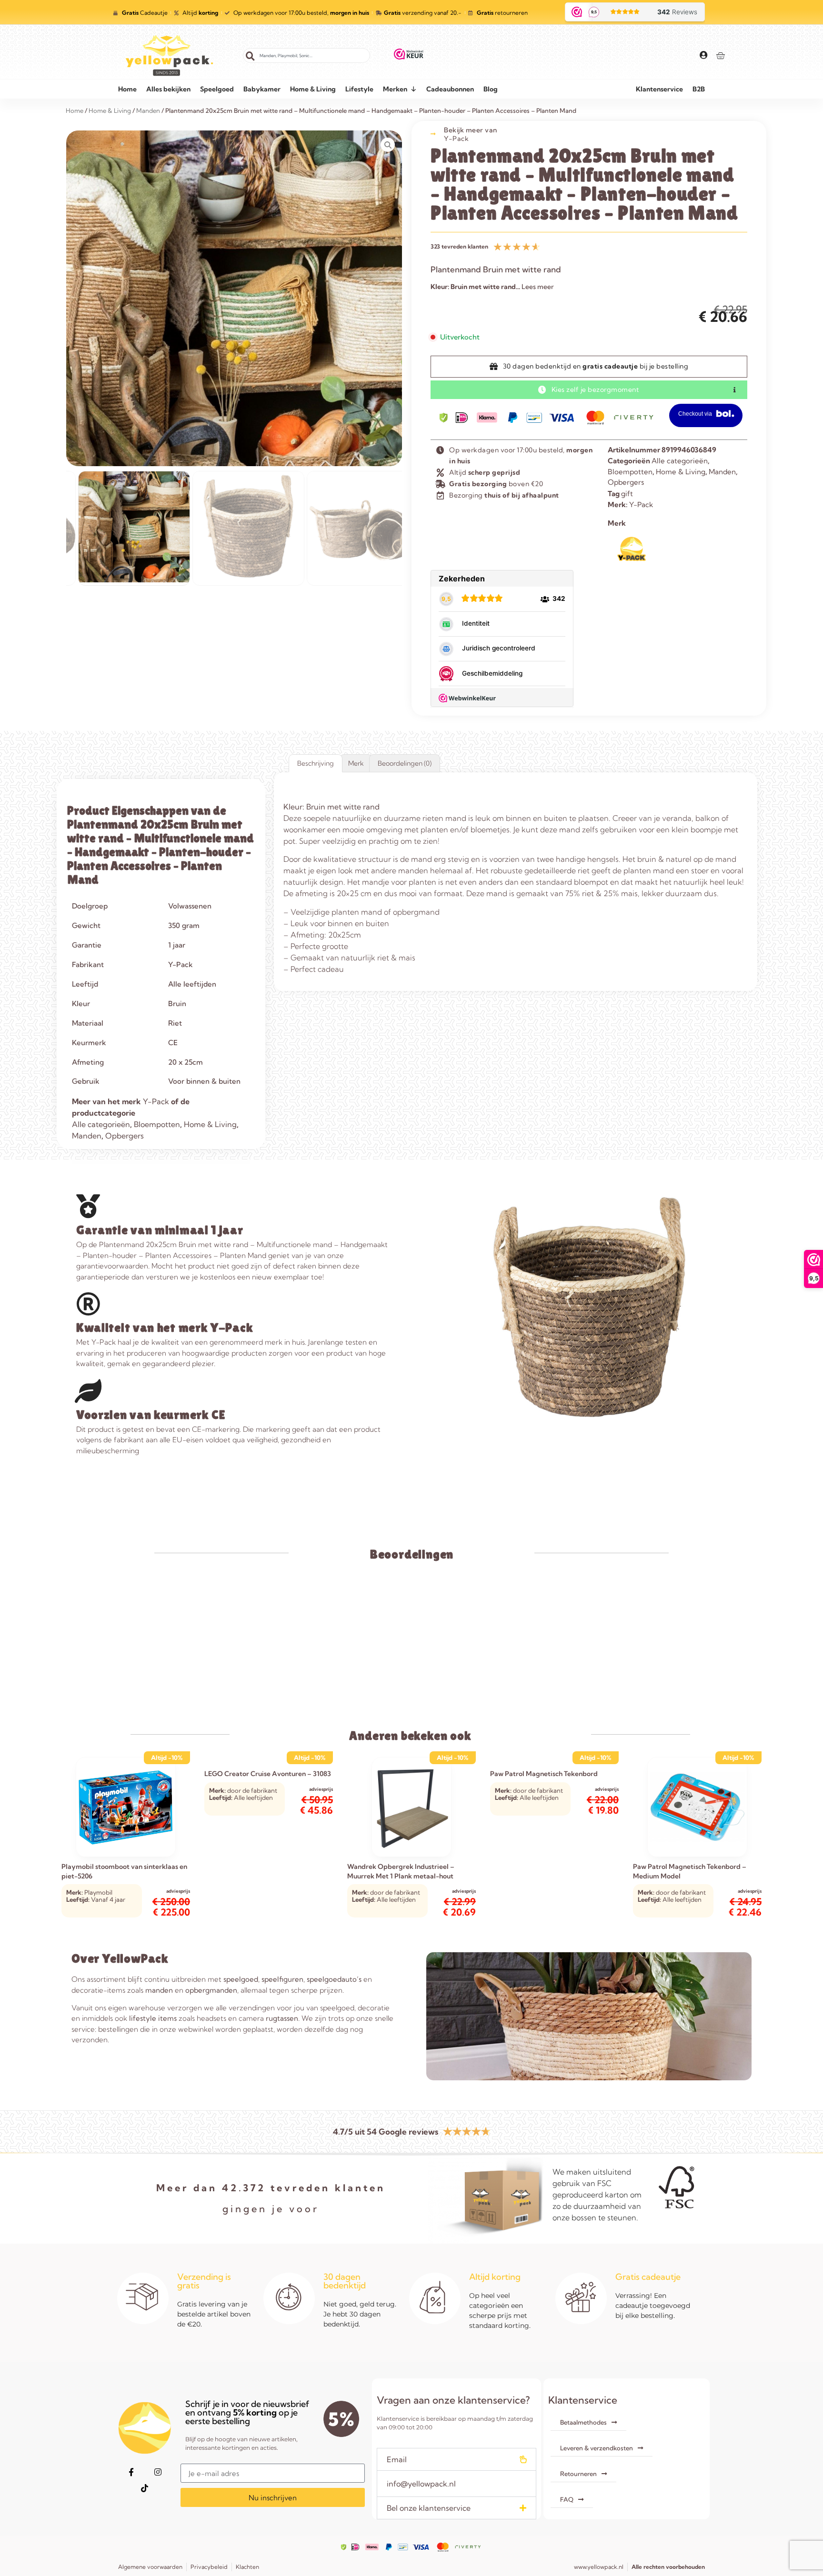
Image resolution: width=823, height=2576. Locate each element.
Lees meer (538, 287)
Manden (722, 472)
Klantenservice (659, 89)
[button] (456, 2459)
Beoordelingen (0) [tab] (405, 763)
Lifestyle (359, 89)
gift (627, 494)
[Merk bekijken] (632, 559)
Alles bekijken (168, 89)
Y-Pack (456, 139)
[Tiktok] (144, 2488)
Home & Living (313, 89)
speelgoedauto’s (334, 1979)
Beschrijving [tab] (316, 763)
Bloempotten (630, 472)
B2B (699, 89)
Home (127, 89)
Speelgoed (217, 89)
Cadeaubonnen (450, 89)
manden (159, 1990)
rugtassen (282, 2018)
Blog (491, 89)
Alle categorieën (680, 461)
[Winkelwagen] (720, 55)
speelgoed (241, 1979)
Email (397, 2459)
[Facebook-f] (131, 2472)
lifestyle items (153, 2018)
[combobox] (306, 55)
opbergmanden (211, 1990)
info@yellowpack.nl (421, 2484)
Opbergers (626, 482)
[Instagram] (158, 2472)
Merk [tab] (356, 763)
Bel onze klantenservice (429, 2508)
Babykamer (262, 89)
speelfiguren (282, 1979)
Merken (395, 89)
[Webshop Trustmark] (409, 56)
